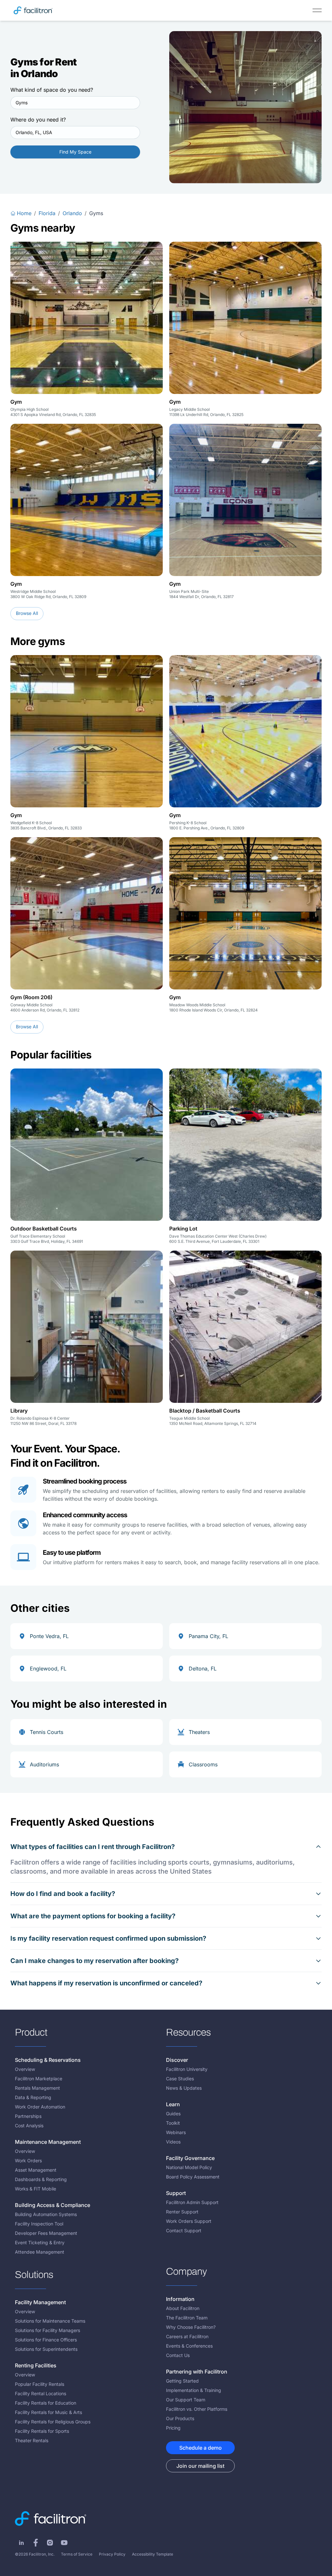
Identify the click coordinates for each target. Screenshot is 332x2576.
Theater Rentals (32, 2440)
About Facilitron (183, 2308)
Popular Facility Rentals (40, 2384)
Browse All (27, 613)
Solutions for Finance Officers (46, 2340)
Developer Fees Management (46, 2233)
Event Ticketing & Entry (40, 2242)
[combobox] (75, 103)
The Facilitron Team (187, 2318)
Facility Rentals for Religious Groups (53, 2422)
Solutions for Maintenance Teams (50, 2321)
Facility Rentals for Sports (42, 2431)
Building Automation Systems (46, 2214)
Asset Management (36, 2170)
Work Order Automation (40, 2107)
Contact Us (178, 2355)
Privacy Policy (112, 2554)
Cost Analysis (29, 2125)
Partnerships (28, 2116)
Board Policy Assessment (193, 2177)
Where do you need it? (38, 120)
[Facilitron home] (33, 10)
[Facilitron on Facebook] (36, 2543)
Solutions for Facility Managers (47, 2330)
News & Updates (184, 2088)
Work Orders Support (189, 2221)
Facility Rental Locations (41, 2393)
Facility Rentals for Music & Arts (48, 2412)
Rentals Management (37, 2088)
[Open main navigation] (317, 10)
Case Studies (180, 2079)
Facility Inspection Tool (39, 2224)
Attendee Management (40, 2252)
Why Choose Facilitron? (191, 2327)
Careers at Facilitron (187, 2336)
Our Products (180, 2418)
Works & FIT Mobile (36, 2189)
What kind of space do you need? (52, 90)
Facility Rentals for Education (46, 2403)
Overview (25, 2069)
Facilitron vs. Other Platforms (197, 2409)
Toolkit (173, 2123)
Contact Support (184, 2230)
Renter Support (182, 2212)
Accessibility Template (153, 2554)
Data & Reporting (33, 2097)
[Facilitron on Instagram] (50, 2543)
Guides (173, 2114)
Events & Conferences (189, 2346)
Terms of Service (77, 2554)
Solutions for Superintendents (46, 2349)
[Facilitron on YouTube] (64, 2543)
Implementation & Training (194, 2390)
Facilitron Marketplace (39, 2079)
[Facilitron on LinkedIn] (21, 2543)
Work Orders (28, 2160)
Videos (173, 2142)
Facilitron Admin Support (192, 2202)
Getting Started (182, 2381)
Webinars (176, 2132)
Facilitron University (187, 2069)
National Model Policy (189, 2167)
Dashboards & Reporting (41, 2179)
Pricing (173, 2428)
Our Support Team (186, 2400)
